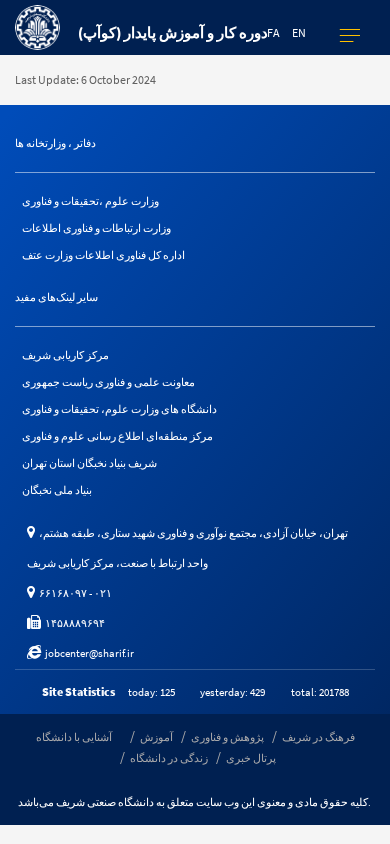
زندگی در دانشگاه (169, 758)
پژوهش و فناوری (227, 737)
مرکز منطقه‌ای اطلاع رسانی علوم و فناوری (117, 436)
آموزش (156, 737)
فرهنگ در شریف (318, 737)
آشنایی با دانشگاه (74, 737)
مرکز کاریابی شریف (65, 355)
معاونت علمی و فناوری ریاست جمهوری (108, 382)
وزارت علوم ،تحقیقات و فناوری (90, 201)
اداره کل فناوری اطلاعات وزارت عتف (103, 255)
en (299, 32)
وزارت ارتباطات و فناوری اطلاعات (96, 228)
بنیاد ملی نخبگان (57, 490)
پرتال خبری (251, 758)
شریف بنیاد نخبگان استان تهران (89, 463)
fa (273, 32)
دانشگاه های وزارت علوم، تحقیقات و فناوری (119, 409)
